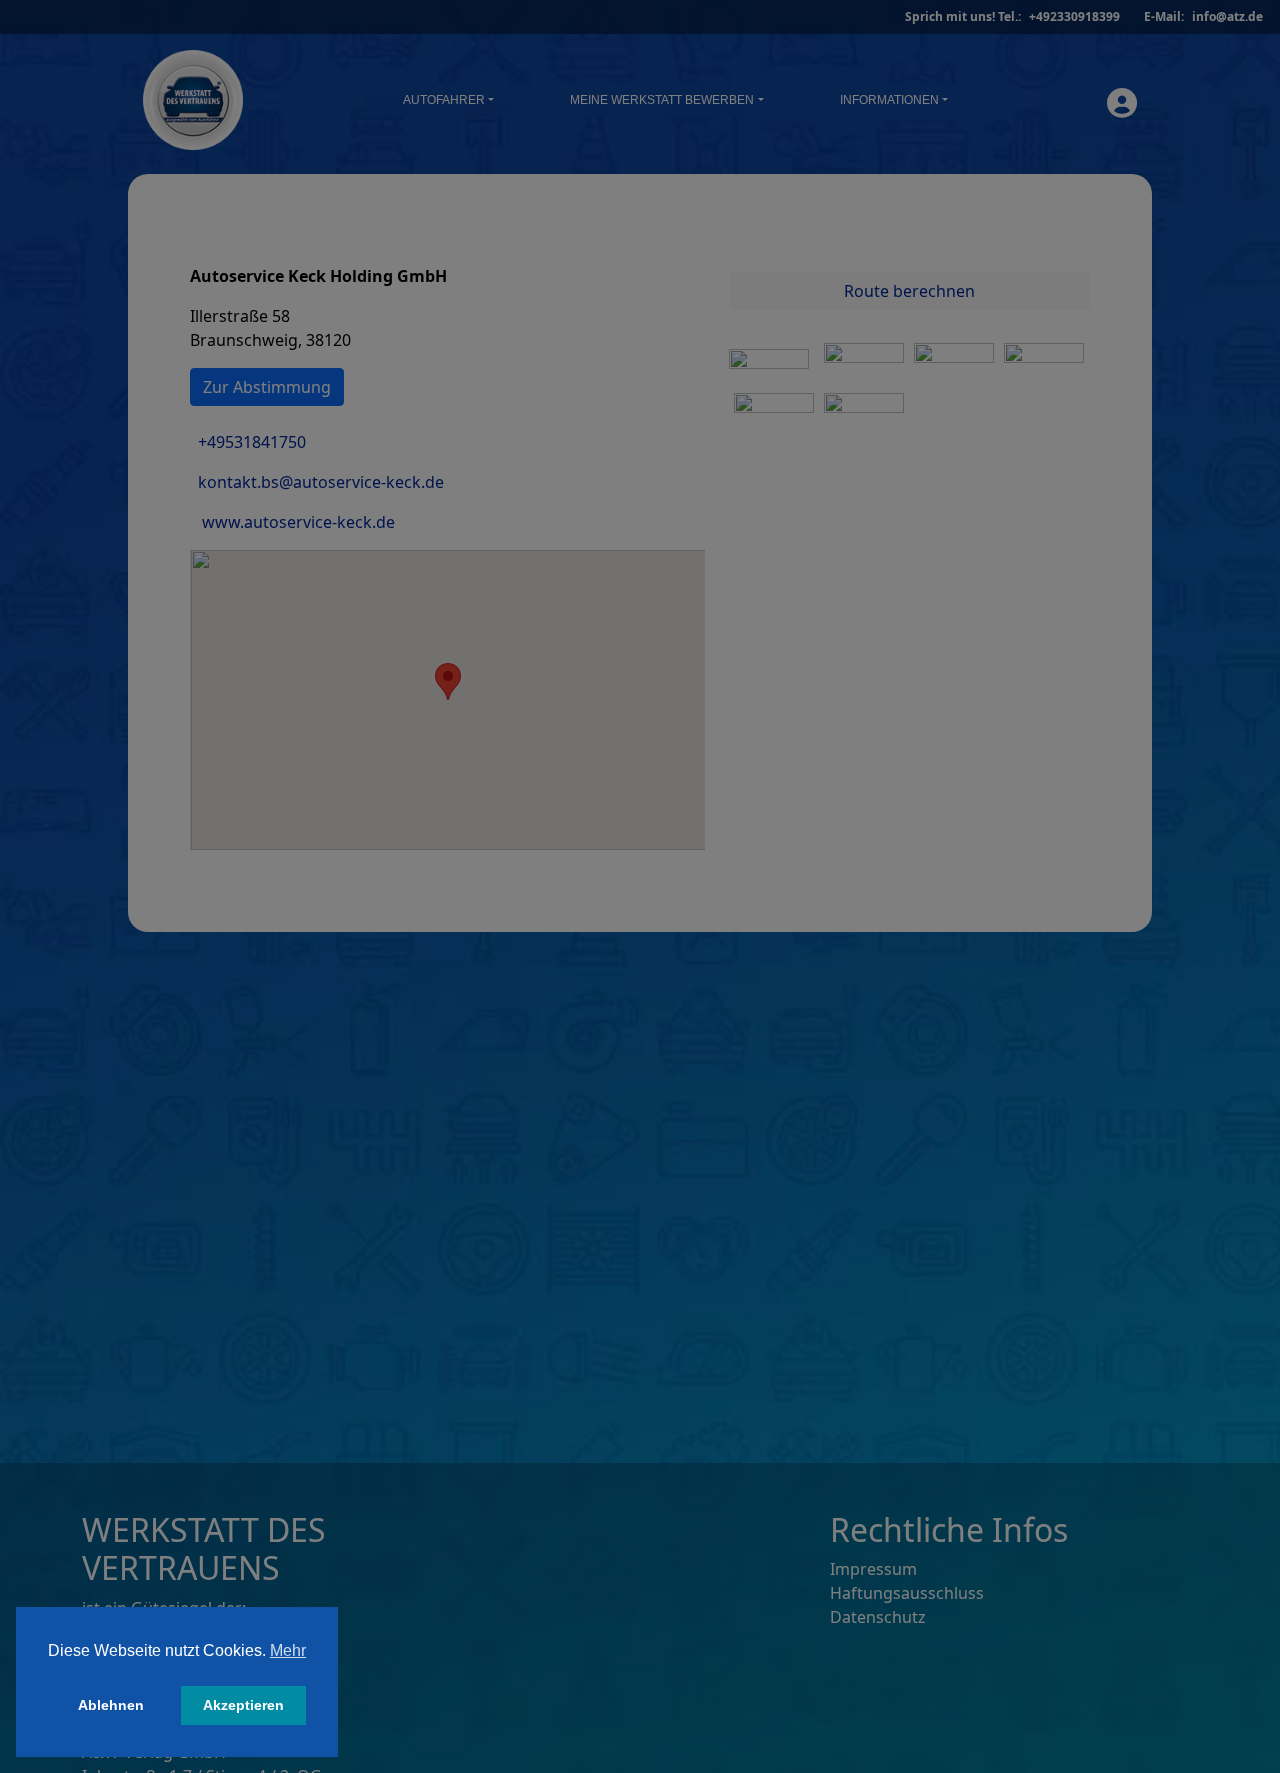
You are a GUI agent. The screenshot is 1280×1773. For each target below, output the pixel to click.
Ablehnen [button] (111, 1705)
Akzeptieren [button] (243, 1705)
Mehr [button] (288, 1650)
